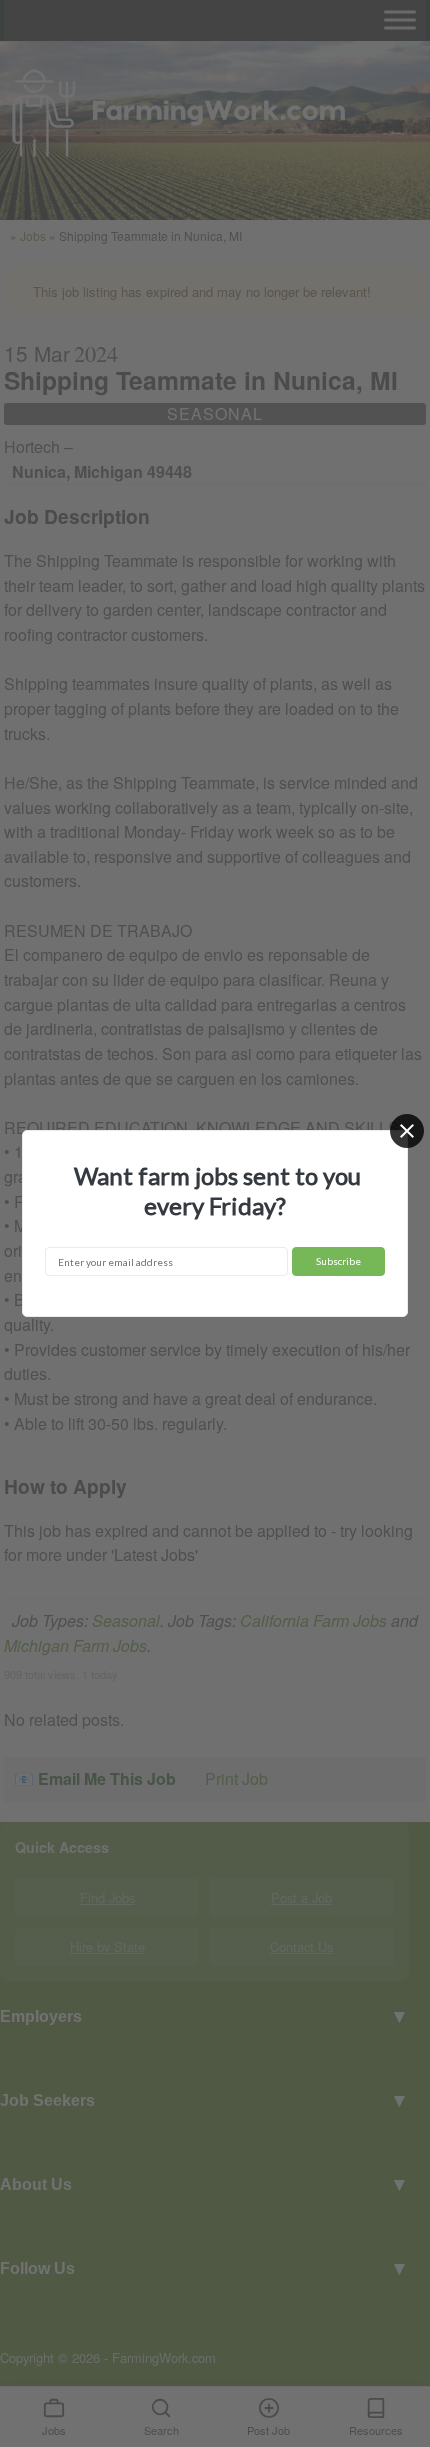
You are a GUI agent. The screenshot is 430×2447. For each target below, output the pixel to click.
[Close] (407, 1131)
